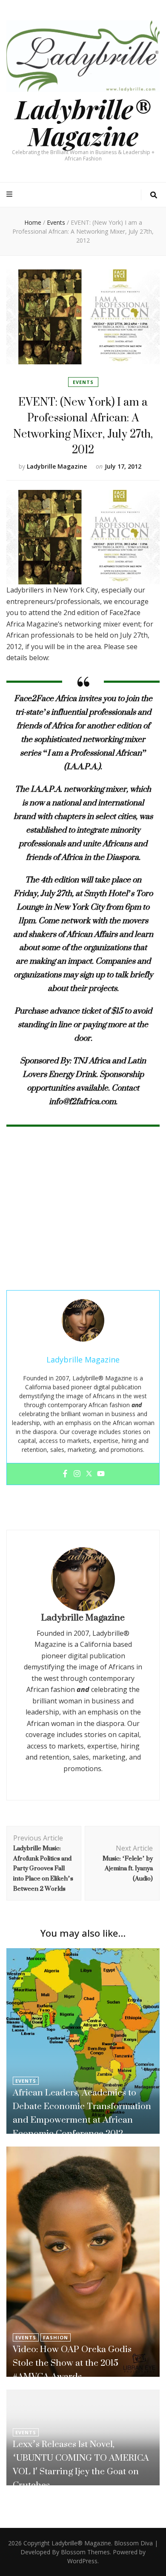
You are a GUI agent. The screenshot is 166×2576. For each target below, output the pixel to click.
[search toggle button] (154, 195)
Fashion (56, 2337)
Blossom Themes (85, 2552)
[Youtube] (101, 1474)
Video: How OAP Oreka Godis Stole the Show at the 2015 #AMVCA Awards (72, 2363)
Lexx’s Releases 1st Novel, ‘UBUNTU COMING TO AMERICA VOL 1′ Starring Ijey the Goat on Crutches (81, 2464)
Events (83, 382)
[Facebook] (65, 1474)
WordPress (82, 2561)
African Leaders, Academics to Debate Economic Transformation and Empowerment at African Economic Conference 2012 (82, 2113)
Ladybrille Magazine (57, 466)
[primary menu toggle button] (10, 194)
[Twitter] (89, 1474)
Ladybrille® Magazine (83, 122)
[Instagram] (77, 1474)
